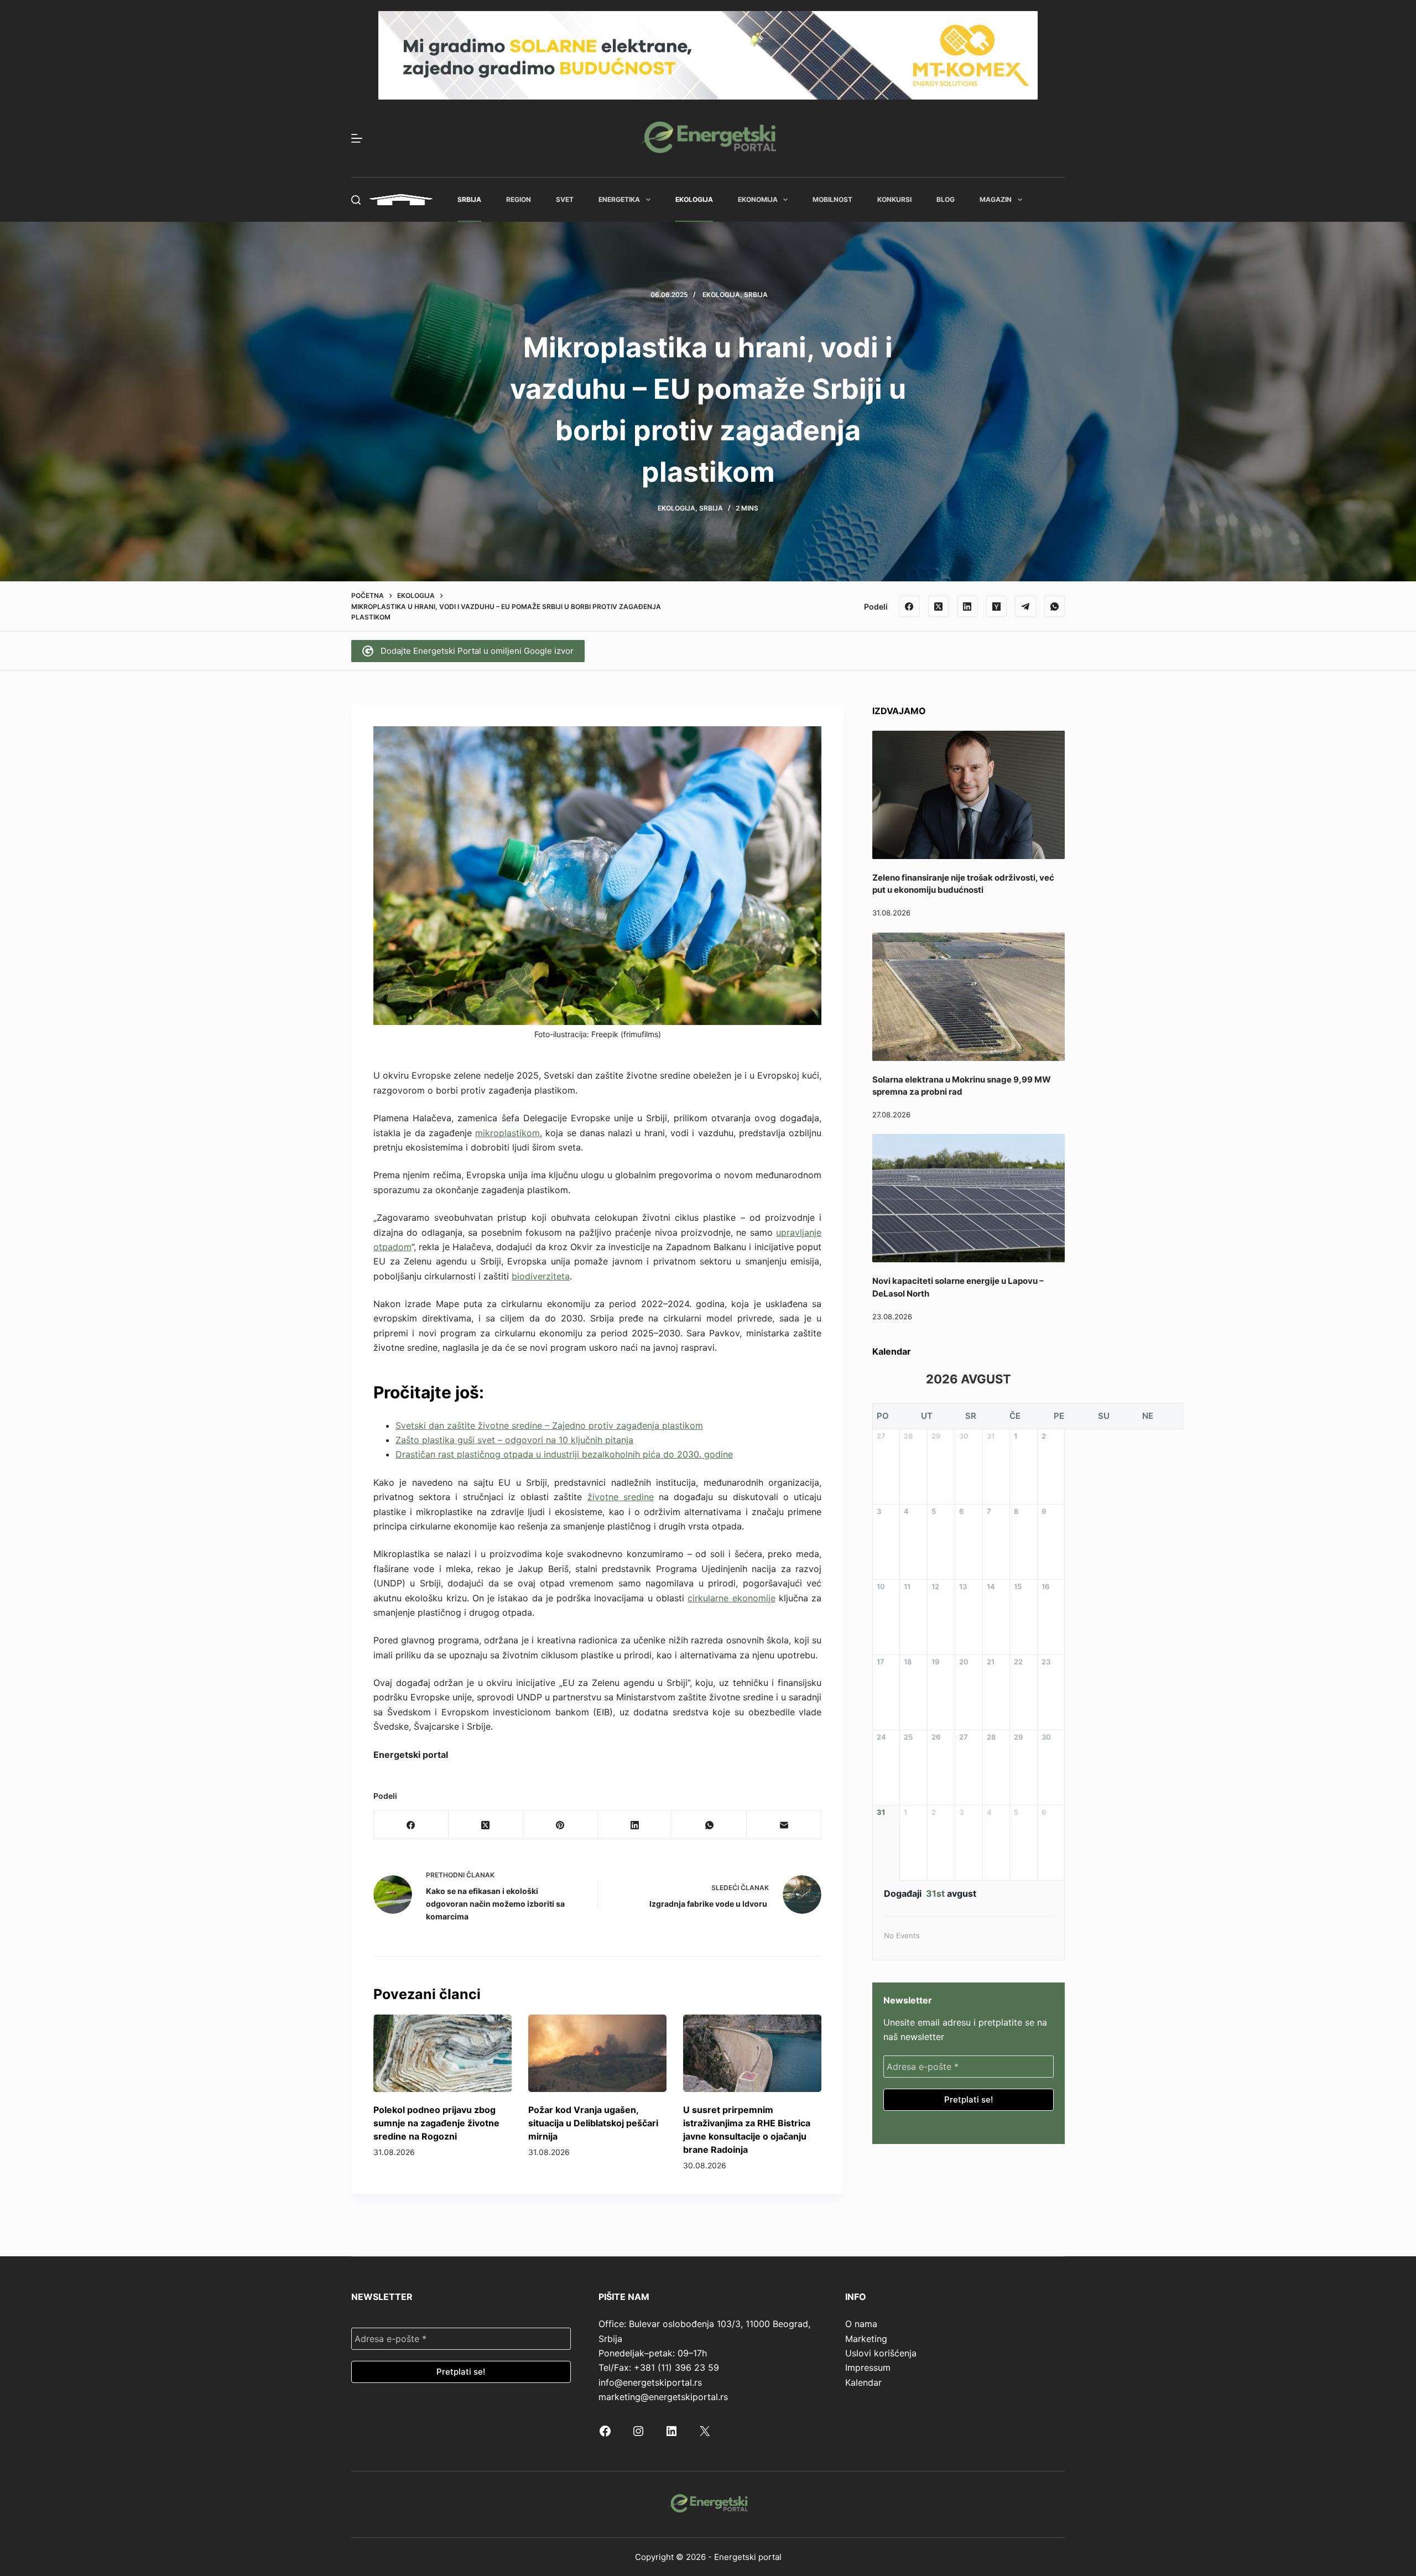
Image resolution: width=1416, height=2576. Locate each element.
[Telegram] (1025, 606)
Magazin (996, 199)
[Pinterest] (561, 1825)
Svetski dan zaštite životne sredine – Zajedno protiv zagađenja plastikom (549, 1425)
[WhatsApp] (1055, 606)
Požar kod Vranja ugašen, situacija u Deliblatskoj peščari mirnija (593, 2123)
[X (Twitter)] (939, 606)
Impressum (868, 2367)
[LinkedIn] (967, 606)
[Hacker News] (997, 606)
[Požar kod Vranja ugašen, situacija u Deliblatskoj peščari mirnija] (597, 2054)
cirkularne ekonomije (731, 1598)
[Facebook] (909, 606)
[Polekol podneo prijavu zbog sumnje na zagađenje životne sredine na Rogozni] (442, 2054)
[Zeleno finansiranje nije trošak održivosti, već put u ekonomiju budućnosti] (969, 795)
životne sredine (621, 1497)
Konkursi (894, 199)
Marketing (866, 2339)
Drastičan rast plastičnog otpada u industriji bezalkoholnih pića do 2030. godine (564, 1454)
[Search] (356, 200)
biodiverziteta (541, 1276)
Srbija (469, 199)
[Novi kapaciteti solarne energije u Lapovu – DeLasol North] (969, 1198)
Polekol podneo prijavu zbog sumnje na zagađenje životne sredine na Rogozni (436, 2123)
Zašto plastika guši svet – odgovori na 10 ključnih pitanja (514, 1440)
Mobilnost (832, 199)
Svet (565, 199)
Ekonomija (758, 199)
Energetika (619, 199)
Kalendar (863, 2382)
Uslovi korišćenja (881, 2353)
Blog (946, 199)
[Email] (784, 1825)
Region (519, 199)
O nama (861, 2324)
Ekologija (694, 199)
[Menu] (357, 138)
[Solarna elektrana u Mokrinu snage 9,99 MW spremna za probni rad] (969, 997)
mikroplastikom (507, 1133)
